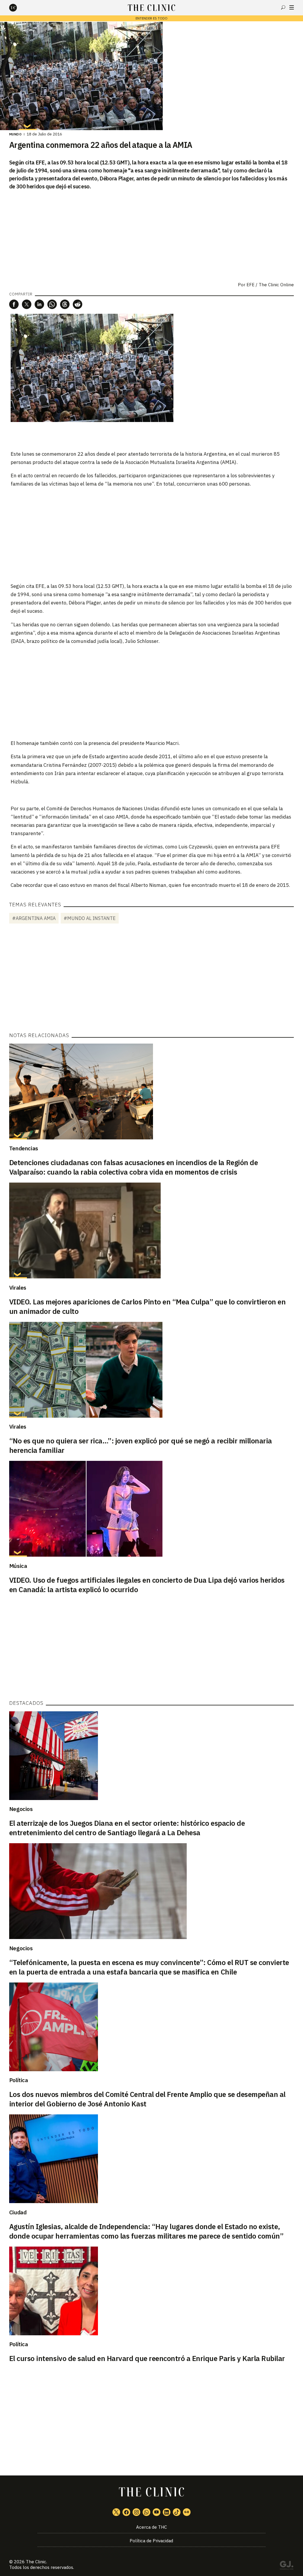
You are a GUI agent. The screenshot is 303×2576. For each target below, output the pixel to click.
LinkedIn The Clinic (167, 2512)
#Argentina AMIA (34, 918)
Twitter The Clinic (116, 2512)
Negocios (21, 1809)
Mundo (16, 134)
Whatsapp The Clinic (146, 2512)
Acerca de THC (151, 2527)
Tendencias (24, 1148)
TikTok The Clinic (177, 2512)
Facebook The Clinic (126, 2512)
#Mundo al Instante (90, 918)
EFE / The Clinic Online (270, 285)
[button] (14, 304)
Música (18, 1566)
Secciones (292, 7)
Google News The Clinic (187, 2512)
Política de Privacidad (151, 2541)
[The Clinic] (18, 8)
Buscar (283, 7)
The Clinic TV (157, 2512)
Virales (18, 1288)
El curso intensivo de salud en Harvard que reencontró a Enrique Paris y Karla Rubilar (147, 2358)
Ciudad (18, 2212)
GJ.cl (286, 2566)
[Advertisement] (151, 535)
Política (19, 2080)
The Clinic (36, 2562)
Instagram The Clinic (136, 2512)
